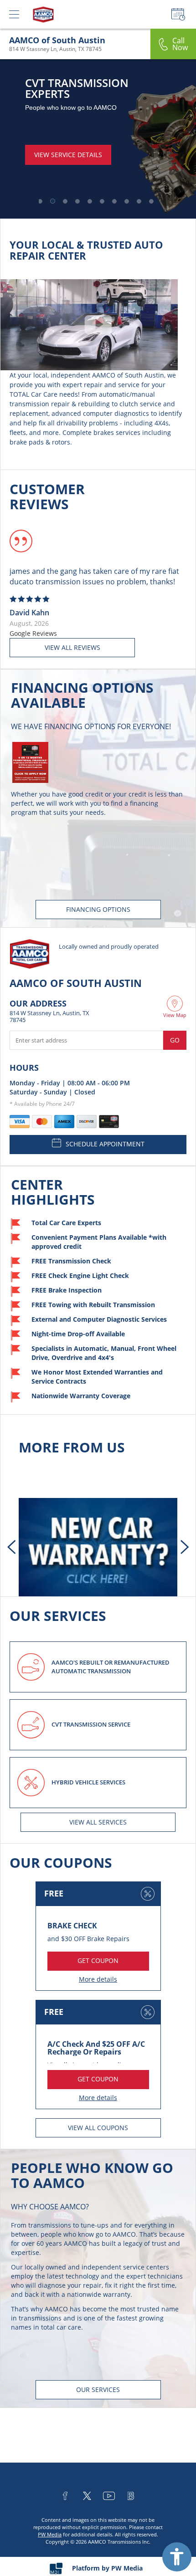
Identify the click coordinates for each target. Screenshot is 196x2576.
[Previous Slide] (11, 1547)
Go (175, 1040)
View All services (98, 1822)
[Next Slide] (185, 1547)
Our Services (98, 2389)
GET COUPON (98, 1960)
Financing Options (98, 909)
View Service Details (68, 144)
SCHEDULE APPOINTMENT (105, 1144)
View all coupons (98, 2128)
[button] (39, 201)
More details (98, 1979)
